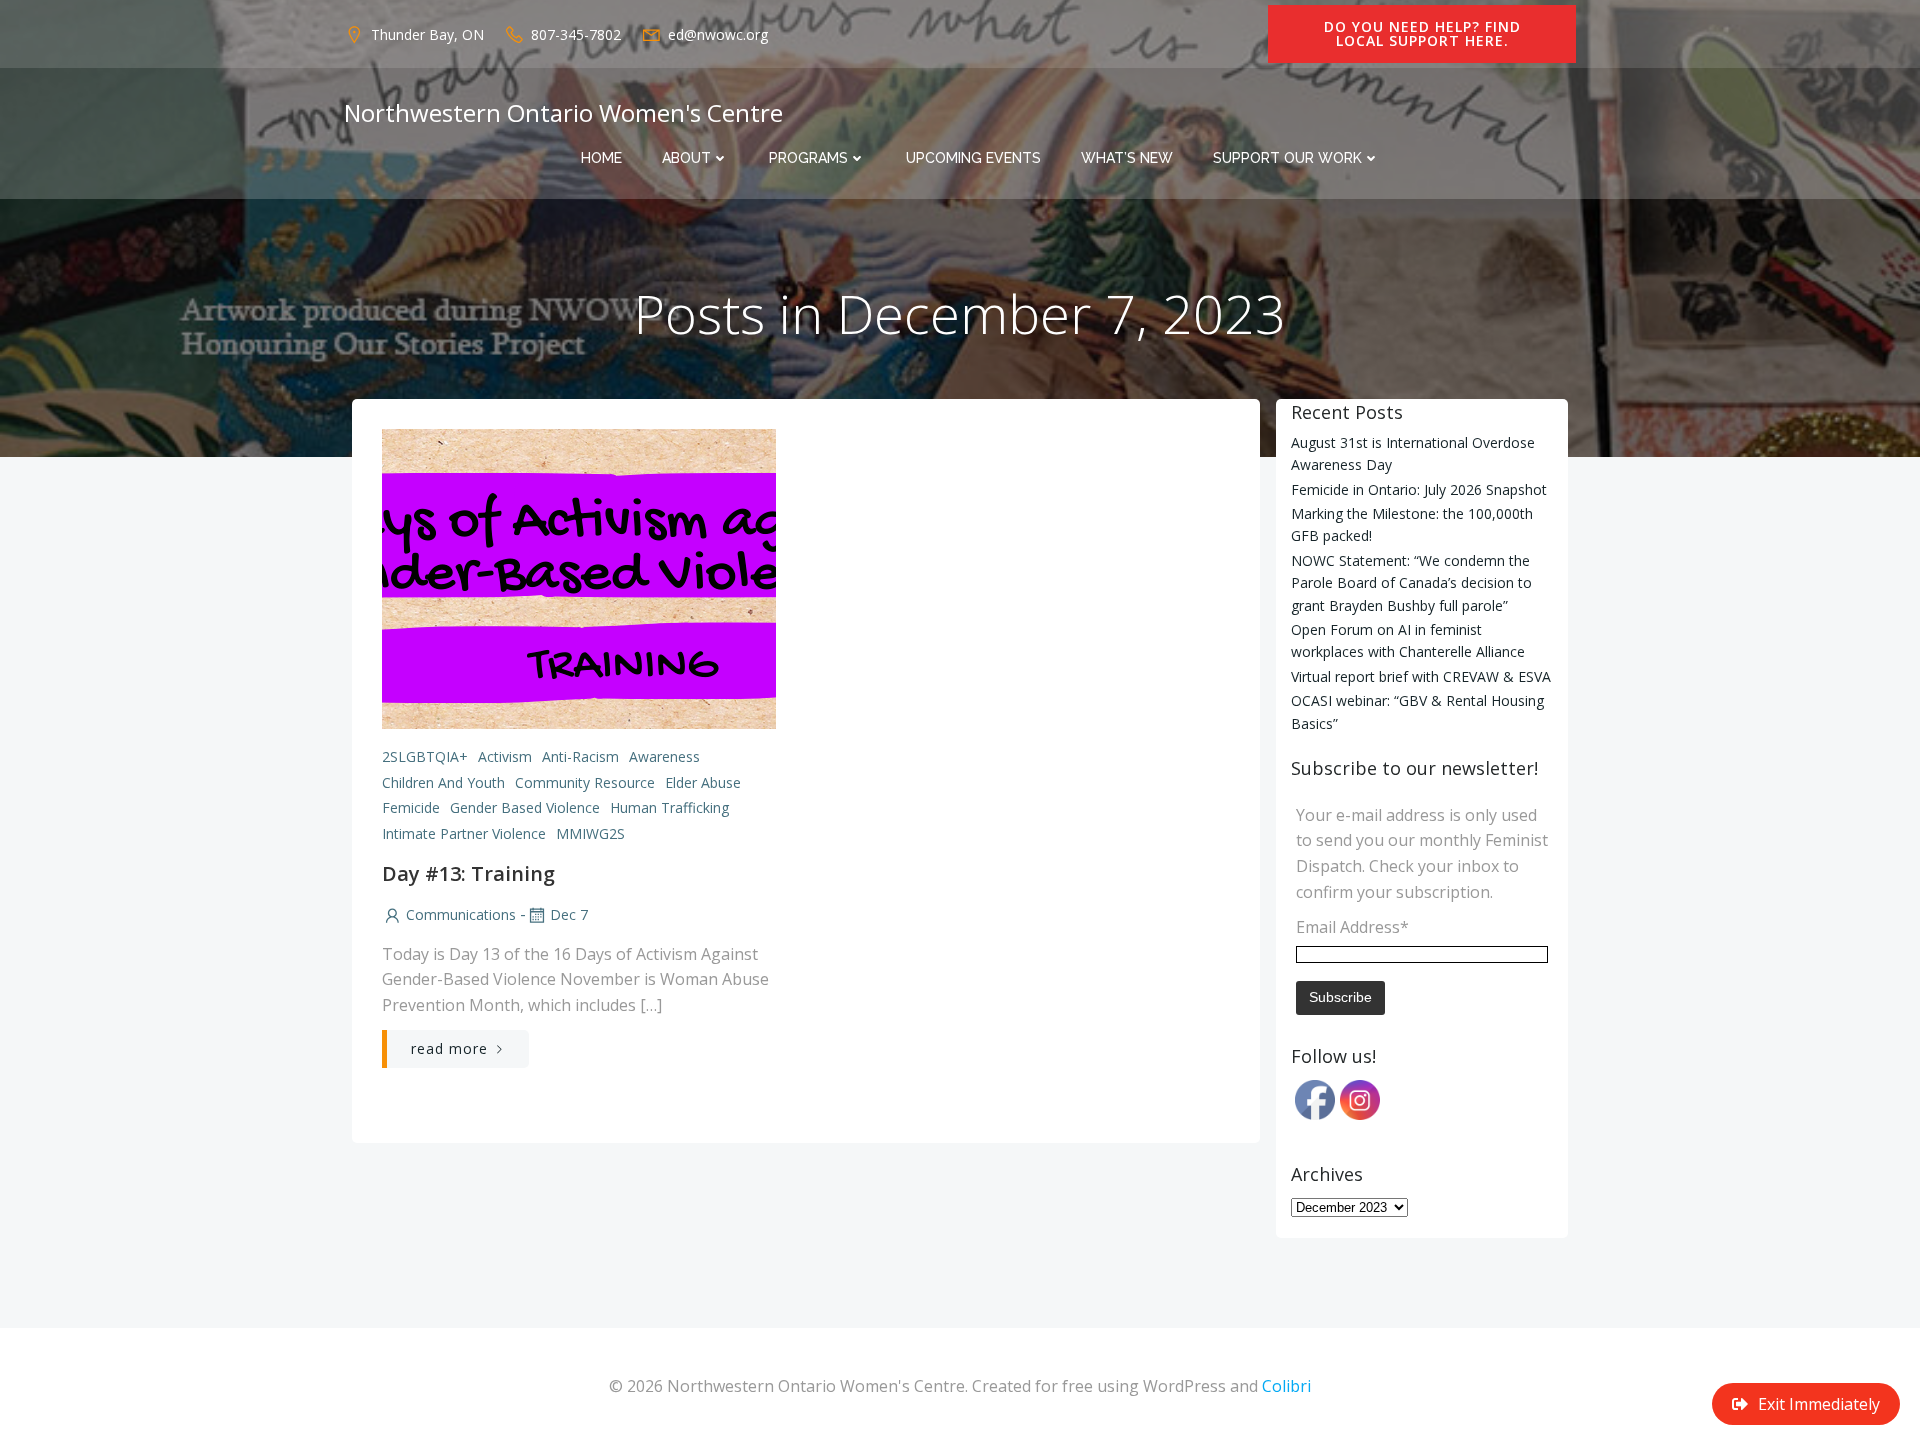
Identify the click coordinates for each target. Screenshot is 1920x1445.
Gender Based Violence (525, 807)
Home (601, 158)
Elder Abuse (703, 782)
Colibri (1286, 1386)
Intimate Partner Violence (464, 833)
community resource (585, 782)
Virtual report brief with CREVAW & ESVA (1421, 676)
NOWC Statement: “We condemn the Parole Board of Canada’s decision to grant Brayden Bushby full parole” (1411, 583)
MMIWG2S (590, 833)
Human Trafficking (669, 807)
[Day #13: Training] (579, 577)
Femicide (411, 807)
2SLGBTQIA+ (425, 756)
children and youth (443, 782)
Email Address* (1352, 927)
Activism (505, 756)
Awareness (664, 756)
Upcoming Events (973, 158)
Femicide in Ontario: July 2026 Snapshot (1419, 489)
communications (461, 914)
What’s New (1127, 158)
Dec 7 (569, 914)
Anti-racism (580, 756)
